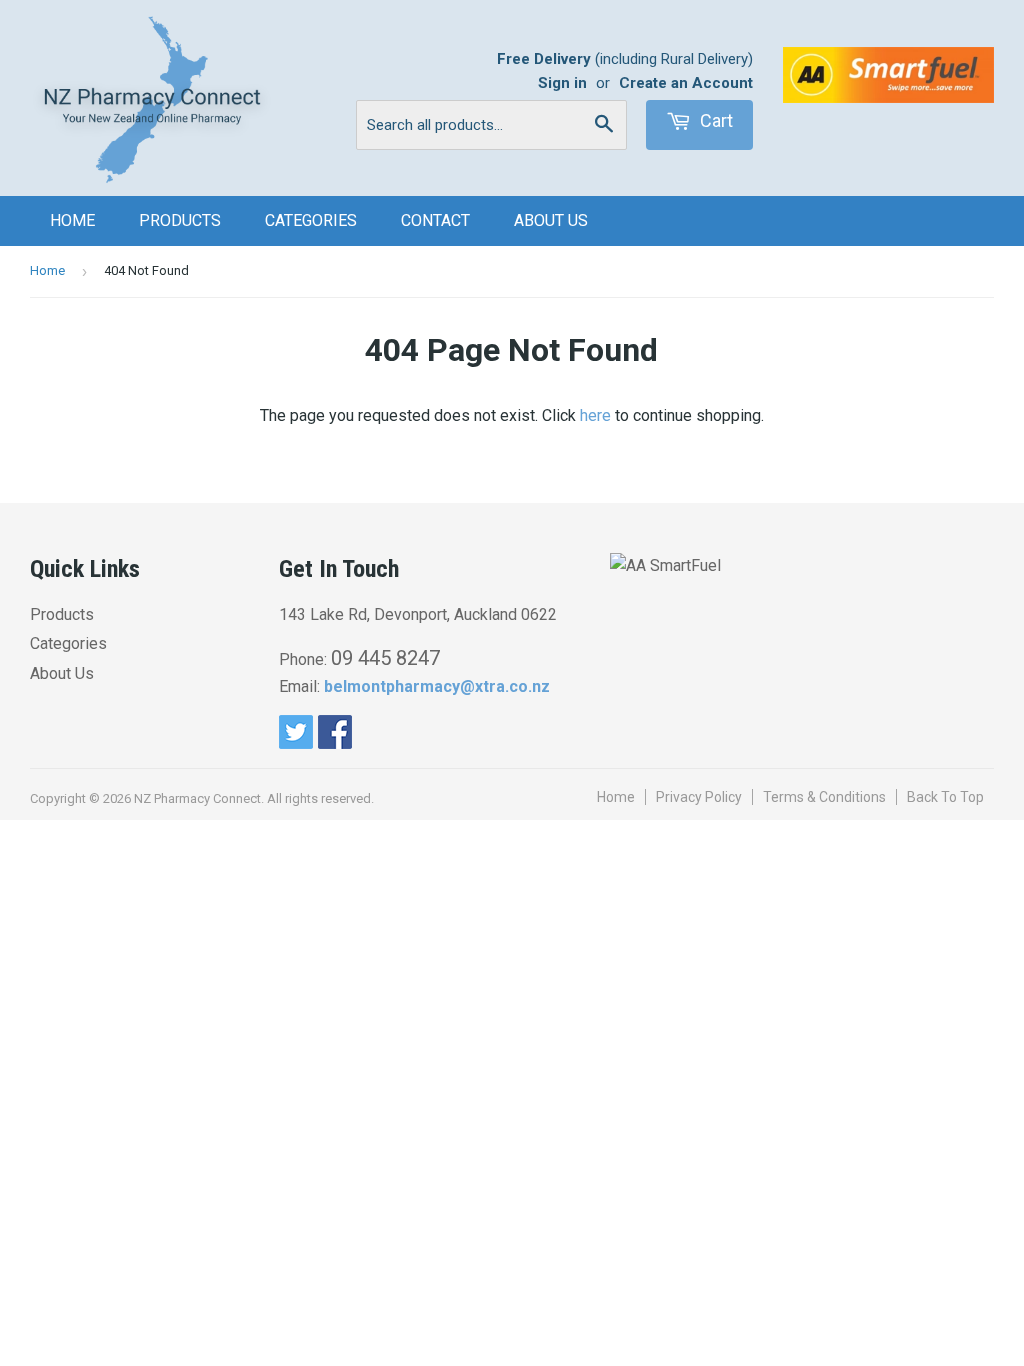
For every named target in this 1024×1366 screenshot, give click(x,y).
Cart (714, 120)
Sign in (562, 83)
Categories (311, 220)
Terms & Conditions (824, 797)
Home (72, 220)
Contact (435, 220)
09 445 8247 (385, 658)
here (595, 415)
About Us (551, 220)
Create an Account (686, 83)
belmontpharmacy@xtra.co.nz (437, 686)
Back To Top (945, 797)
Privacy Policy (699, 797)
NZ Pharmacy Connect (197, 798)
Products (180, 220)
